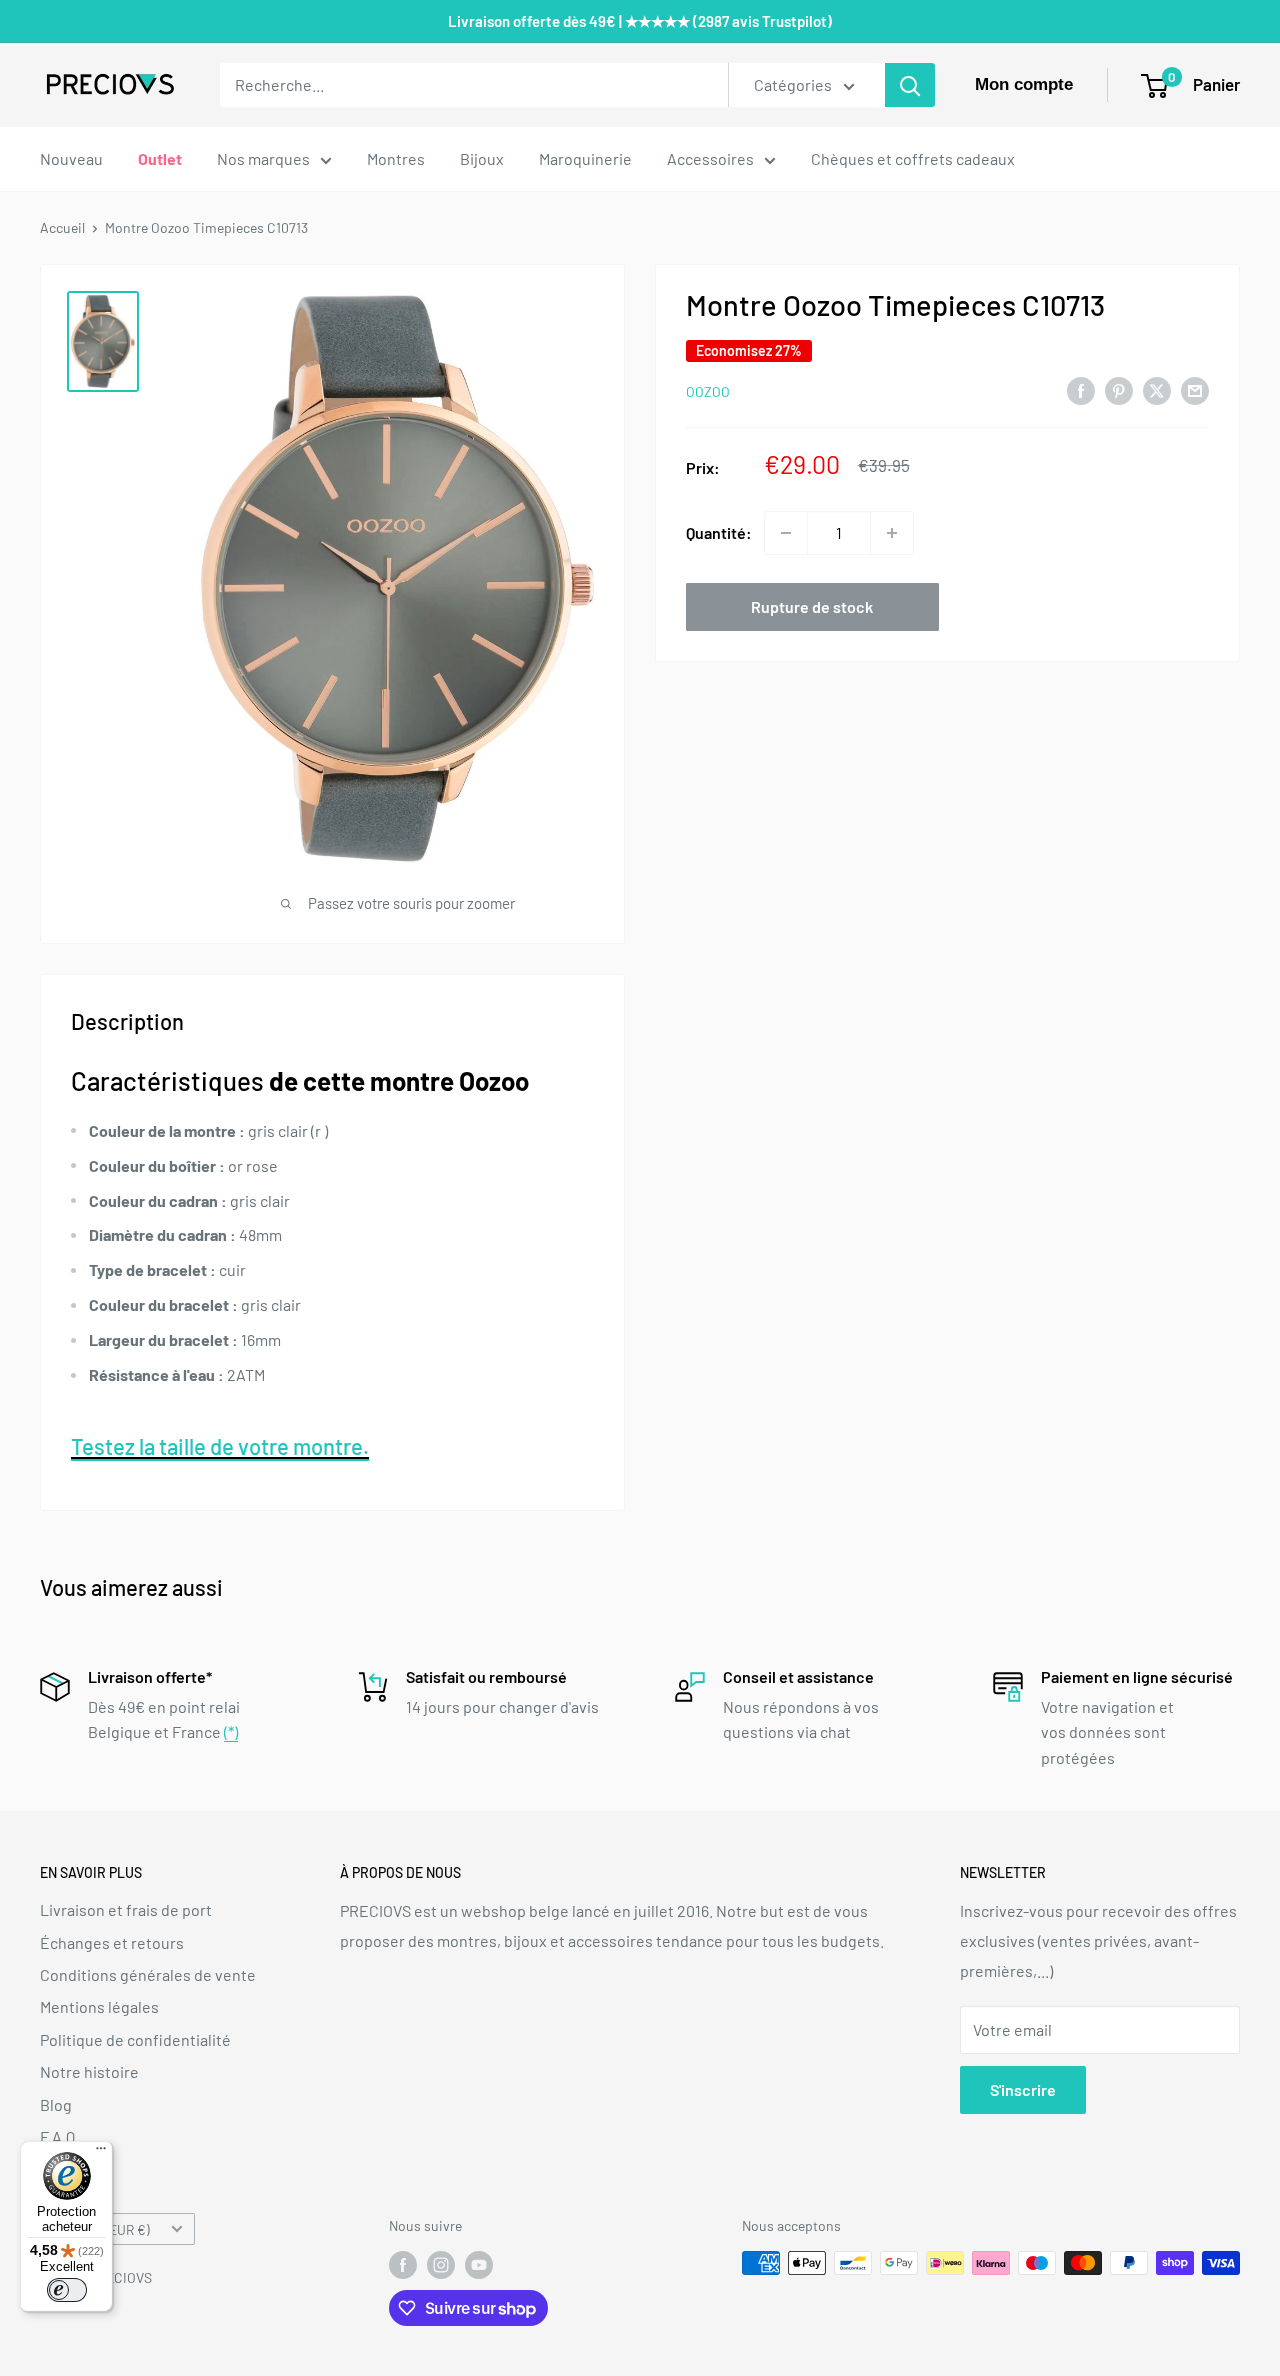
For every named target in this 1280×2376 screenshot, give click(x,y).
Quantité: (719, 532)
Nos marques (263, 158)
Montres (396, 158)
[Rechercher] (910, 85)
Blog (56, 2104)
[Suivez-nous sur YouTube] (479, 2265)
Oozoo (708, 391)
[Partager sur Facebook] (1081, 389)
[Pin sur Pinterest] (1119, 389)
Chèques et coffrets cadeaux (913, 158)
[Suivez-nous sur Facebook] (403, 2265)
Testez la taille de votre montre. (220, 1446)
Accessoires (710, 158)
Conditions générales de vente (148, 1974)
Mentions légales (99, 2006)
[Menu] (101, 2153)
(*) (231, 1731)
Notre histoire (89, 2071)
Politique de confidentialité (135, 2039)
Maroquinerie (585, 158)
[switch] (67, 2290)
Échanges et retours (112, 1942)
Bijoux (482, 158)
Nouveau (71, 158)
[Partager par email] (1195, 389)
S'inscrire (1023, 2089)
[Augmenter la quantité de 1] (892, 533)
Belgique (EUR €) (100, 2229)
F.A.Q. (59, 2136)
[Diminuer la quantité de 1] (786, 533)
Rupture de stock (812, 606)
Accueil (62, 227)
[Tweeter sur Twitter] (1157, 389)
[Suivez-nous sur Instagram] (441, 2265)
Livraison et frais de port (126, 1909)
